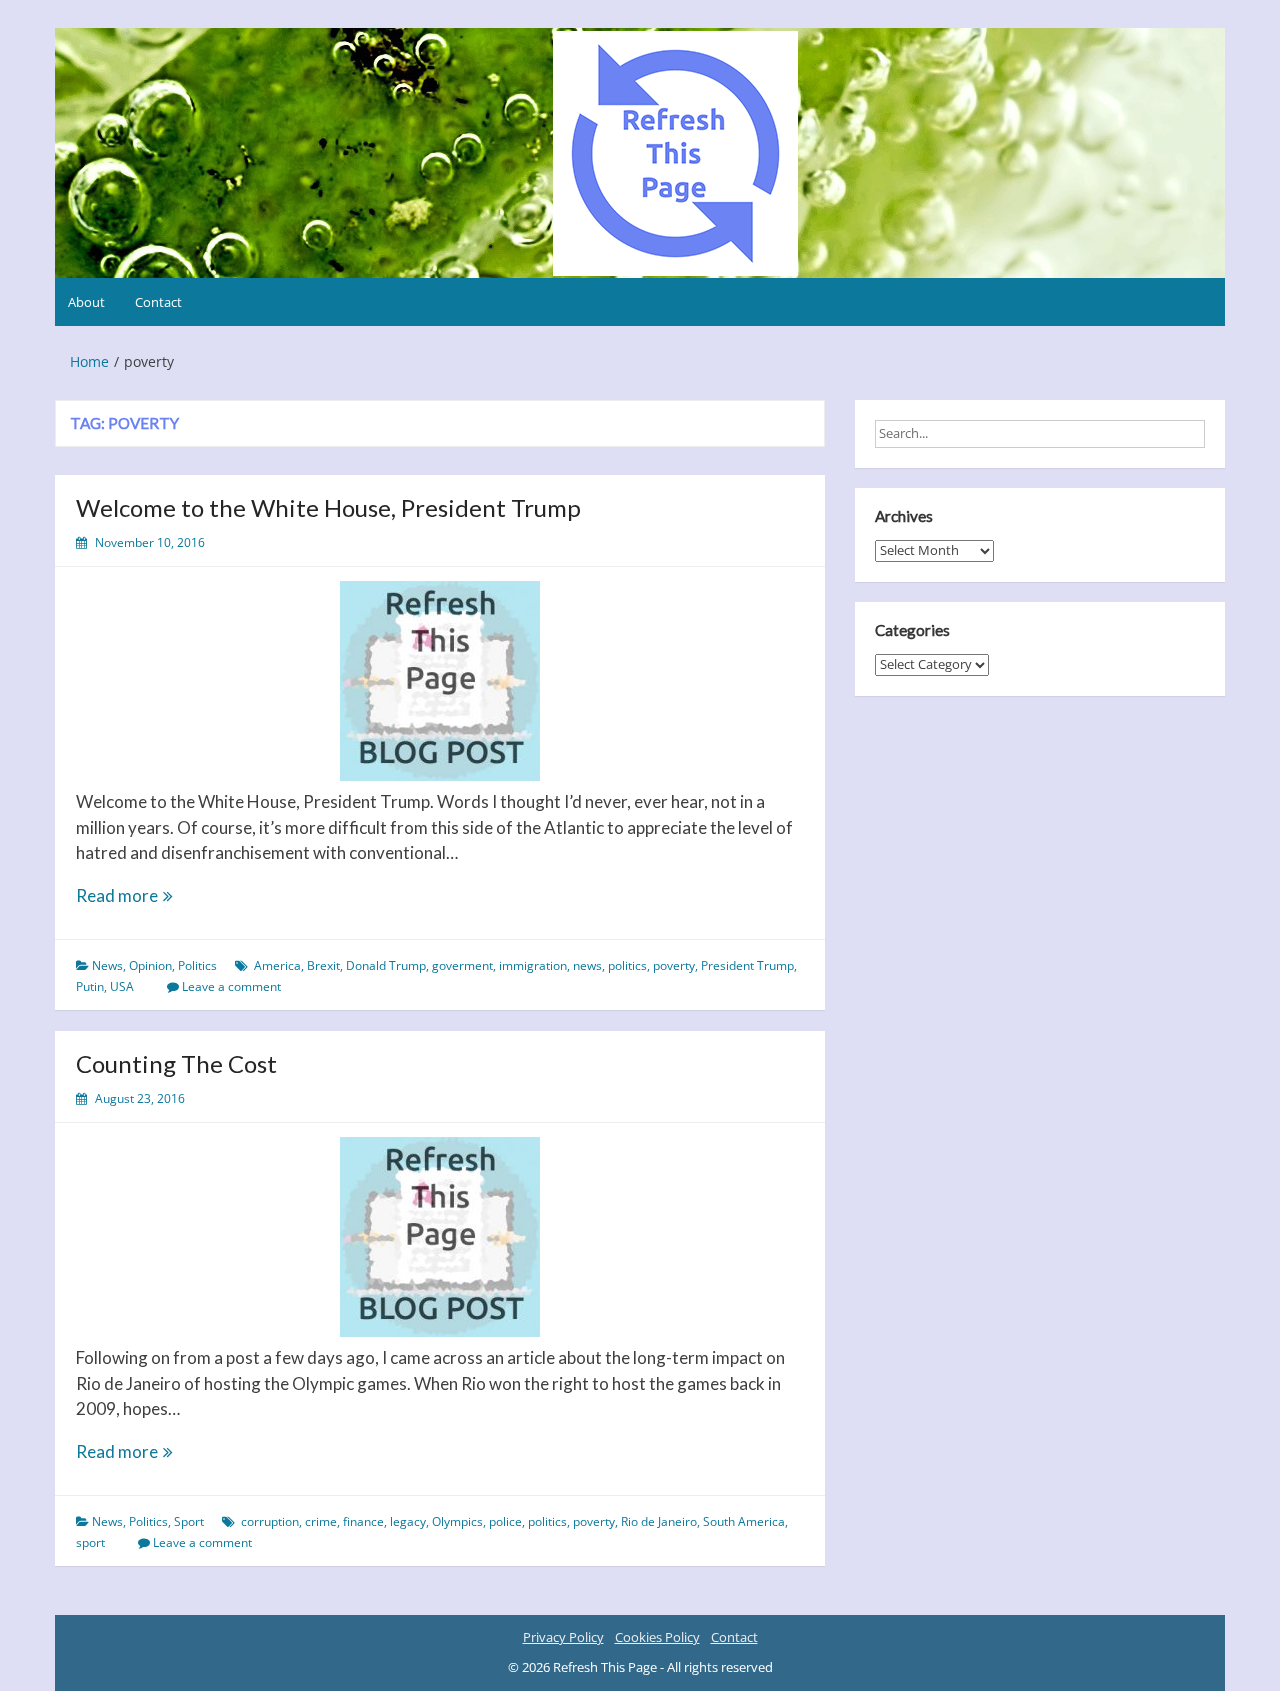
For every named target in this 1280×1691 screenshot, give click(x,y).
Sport (189, 1521)
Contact (158, 302)
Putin (90, 986)
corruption (270, 1521)
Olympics (457, 1521)
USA (122, 986)
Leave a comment (231, 986)
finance (363, 1521)
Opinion (150, 965)
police (505, 1521)
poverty (674, 965)
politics (627, 965)
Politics (197, 965)
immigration (533, 965)
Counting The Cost (176, 1063)
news (587, 965)
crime (321, 1521)
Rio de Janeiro (659, 1521)
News (107, 965)
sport (90, 1542)
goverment (462, 965)
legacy (408, 1521)
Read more (153, 896)
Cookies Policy (657, 1637)
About (86, 302)
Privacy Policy (563, 1637)
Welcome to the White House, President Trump (328, 507)
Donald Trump (386, 965)
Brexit (323, 965)
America (277, 965)
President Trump (747, 965)
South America (744, 1521)
